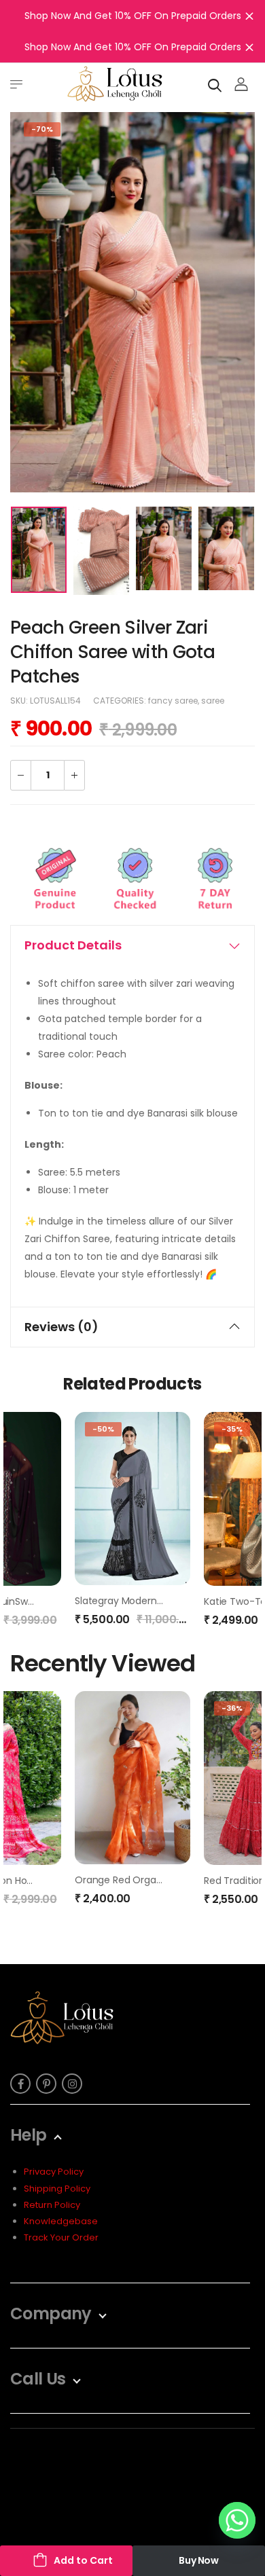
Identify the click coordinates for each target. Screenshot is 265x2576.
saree (213, 701)
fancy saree (173, 701)
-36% (232, 1708)
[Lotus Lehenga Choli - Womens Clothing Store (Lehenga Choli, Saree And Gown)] (115, 84)
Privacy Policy (54, 2172)
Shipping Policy (57, 2189)
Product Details (73, 945)
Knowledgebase (61, 2221)
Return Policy (52, 2205)
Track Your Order (61, 2237)
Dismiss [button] (249, 16)
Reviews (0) (61, 1327)
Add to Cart (83, 2560)
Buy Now (199, 2560)
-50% (103, 1429)
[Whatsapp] (237, 2520)
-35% (232, 1429)
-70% (42, 129)
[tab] (132, 945)
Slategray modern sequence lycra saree (169, 1601)
